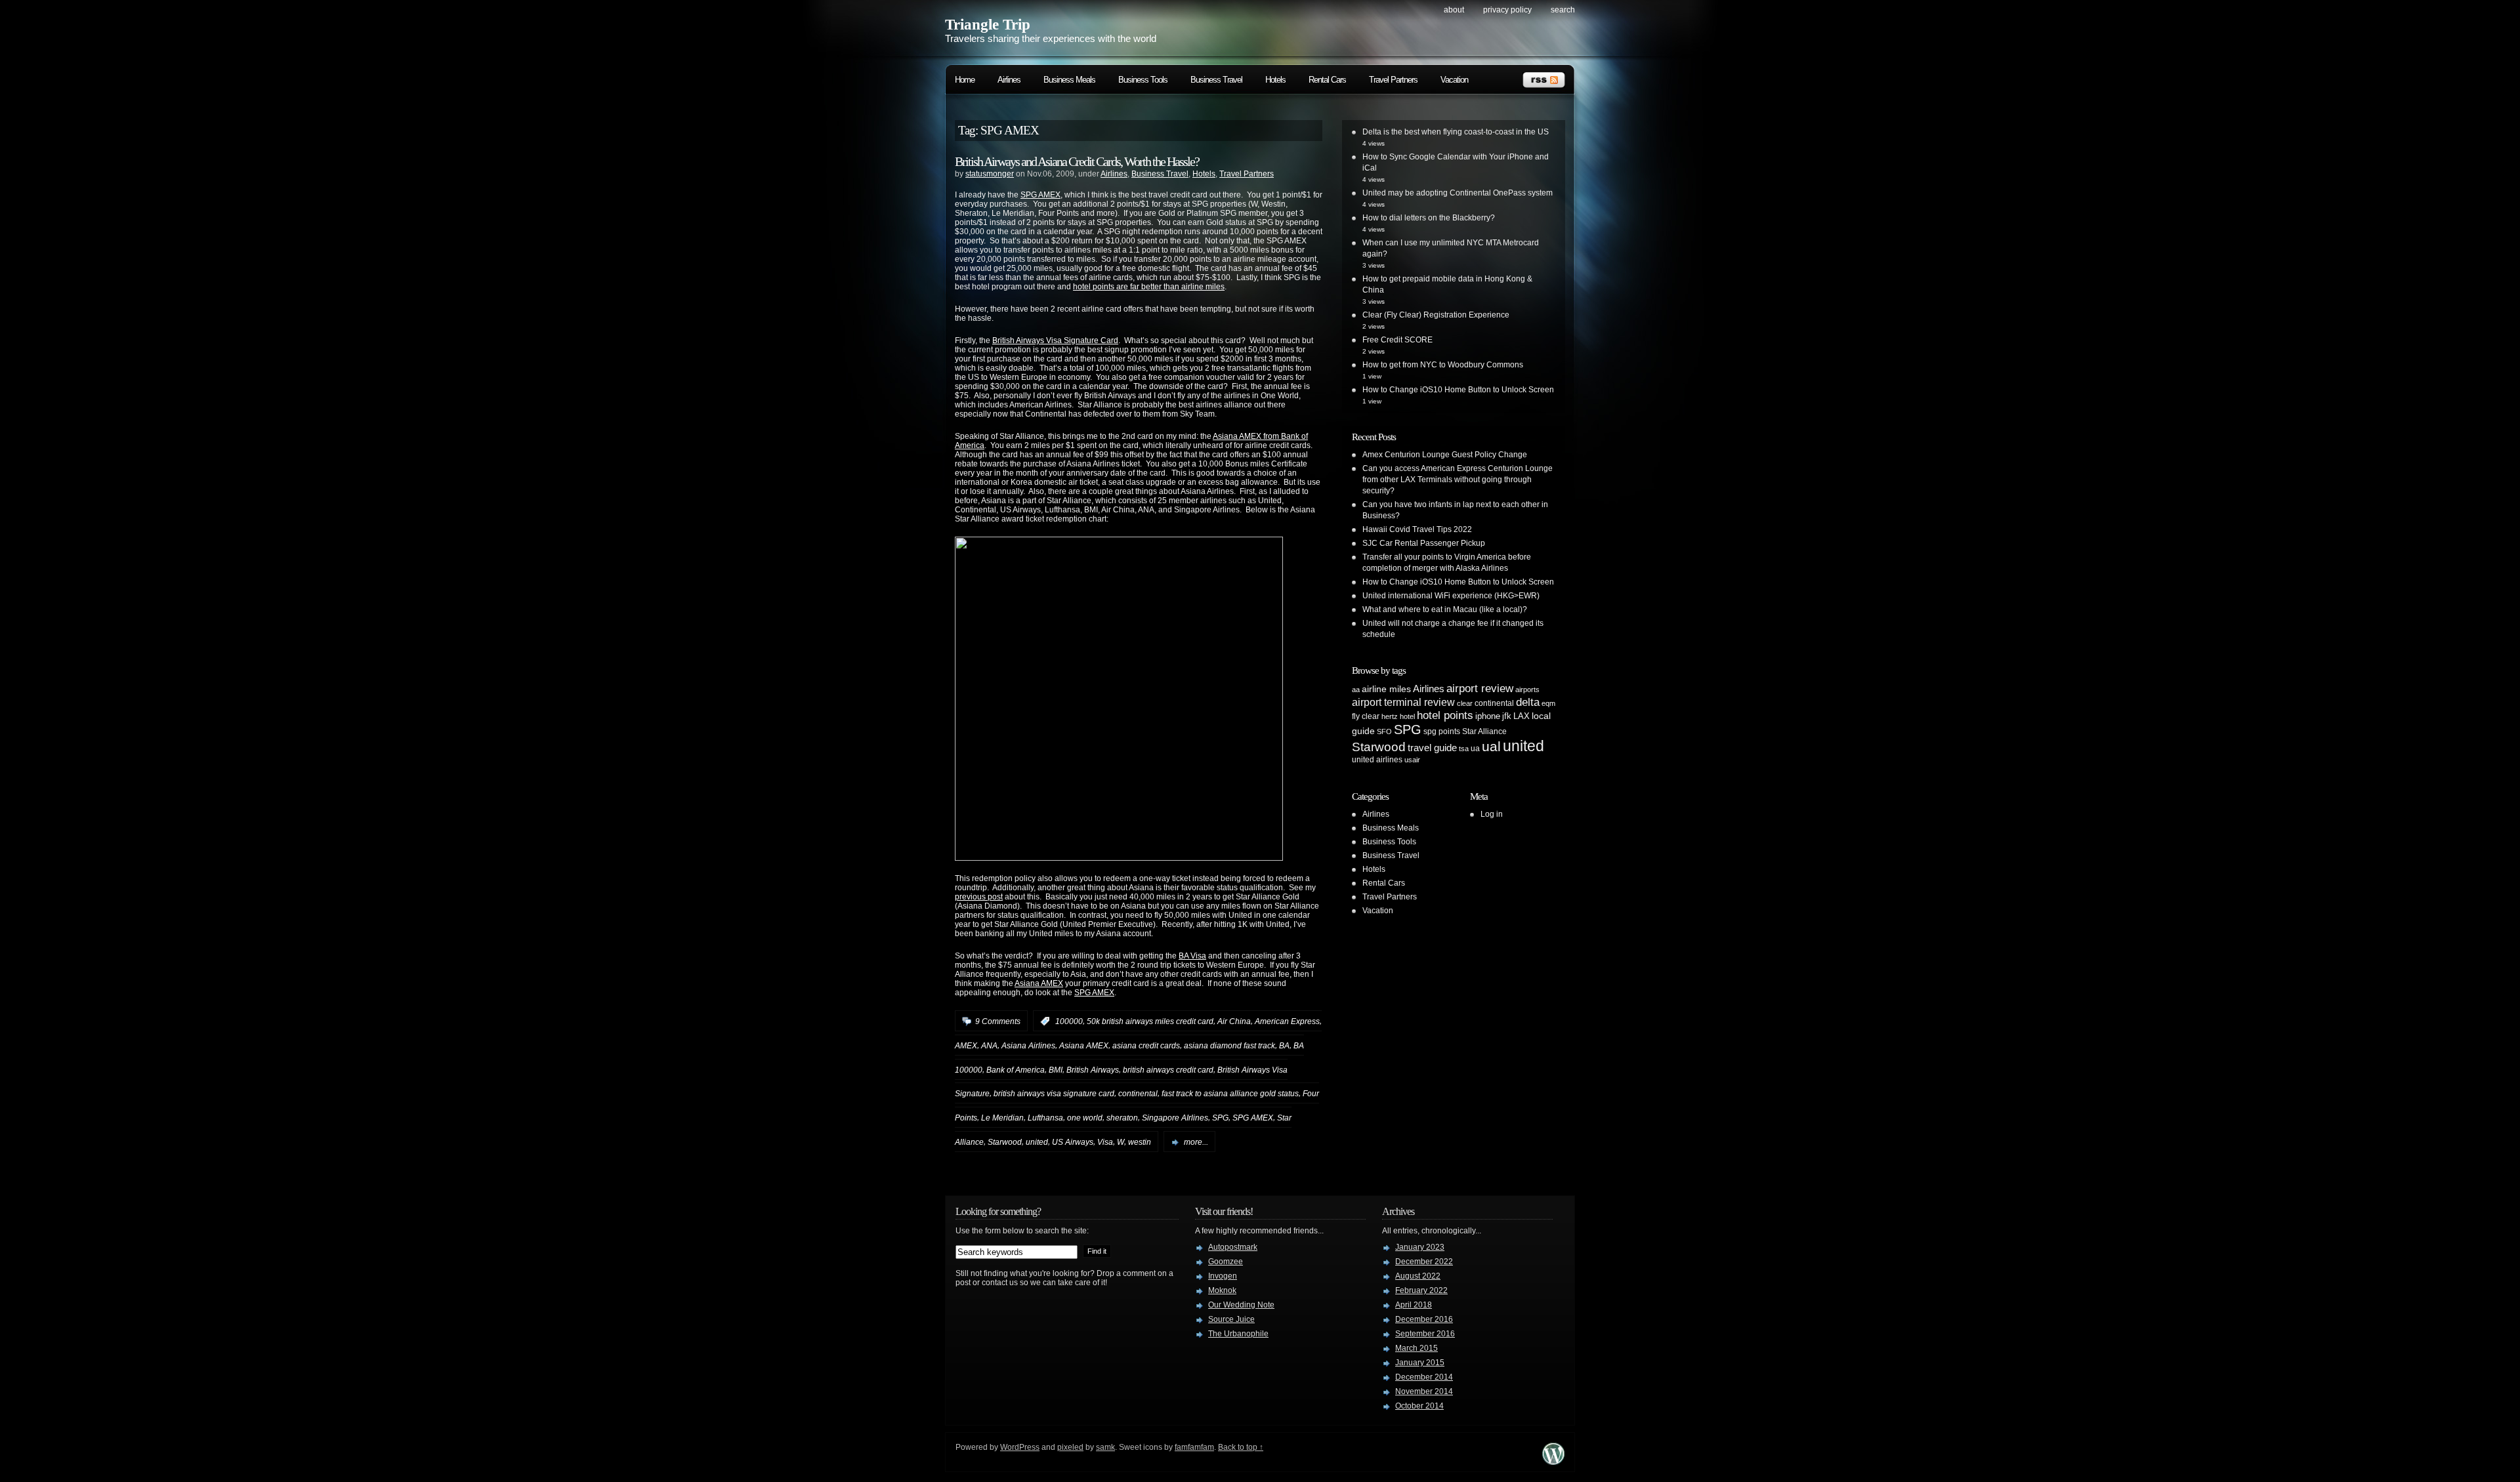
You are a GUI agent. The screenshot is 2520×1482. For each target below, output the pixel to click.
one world (1085, 1118)
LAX (1522, 716)
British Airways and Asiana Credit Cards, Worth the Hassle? (1077, 161)
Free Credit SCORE (1397, 340)
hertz (1390, 716)
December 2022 (1424, 1262)
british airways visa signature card (1054, 1094)
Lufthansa (1045, 1118)
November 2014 (1424, 1391)
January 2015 (1420, 1363)
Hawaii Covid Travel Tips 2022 (1417, 529)
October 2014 (1419, 1406)
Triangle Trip (988, 25)
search (1563, 10)
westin (1140, 1142)
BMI (1056, 1069)
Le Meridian (1002, 1118)
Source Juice (1231, 1319)
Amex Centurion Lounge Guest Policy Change (1445, 455)
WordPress (1020, 1447)
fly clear (1366, 716)
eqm (1548, 703)
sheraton (1122, 1118)
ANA (989, 1046)
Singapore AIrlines (1175, 1118)
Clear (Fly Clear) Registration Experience (1436, 315)
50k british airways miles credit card (1150, 1021)
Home (965, 80)
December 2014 (1424, 1377)
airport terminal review (1403, 702)
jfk (1507, 716)
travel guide (1432, 748)
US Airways (1073, 1142)
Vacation (1454, 80)
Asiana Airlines (1028, 1046)
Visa (1105, 1142)
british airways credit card (1168, 1069)
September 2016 (1425, 1334)
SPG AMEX (1040, 195)
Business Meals (1069, 80)
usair (1412, 760)
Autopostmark (1233, 1247)
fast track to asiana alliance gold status (1230, 1094)
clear (1465, 703)
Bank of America (1016, 1069)
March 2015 (1417, 1348)
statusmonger (990, 174)
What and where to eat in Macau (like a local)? (1445, 609)
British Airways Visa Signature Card (1055, 340)
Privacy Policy (1507, 10)
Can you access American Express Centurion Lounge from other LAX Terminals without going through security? (1458, 480)
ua (1475, 749)
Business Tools (1143, 80)
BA (1284, 1046)
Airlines (1009, 80)
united (1037, 1142)
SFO (1384, 731)
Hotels (1275, 80)
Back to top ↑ (1241, 1447)
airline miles (1386, 689)
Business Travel (1216, 80)
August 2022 (1418, 1276)
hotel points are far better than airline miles (1149, 287)
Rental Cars (1327, 80)
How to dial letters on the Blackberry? (1429, 218)
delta (1528, 702)
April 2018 (1414, 1305)
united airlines (1377, 760)
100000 (1069, 1021)
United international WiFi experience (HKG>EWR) (1451, 596)
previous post (979, 897)
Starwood (1005, 1142)
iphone (1488, 716)
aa (1356, 690)
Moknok (1222, 1290)
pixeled (1070, 1447)
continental (1138, 1094)
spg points (1442, 731)
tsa (1464, 749)
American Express (1287, 1021)
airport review (1480, 688)
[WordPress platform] (1553, 1461)
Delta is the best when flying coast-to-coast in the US (1456, 132)
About (1454, 10)
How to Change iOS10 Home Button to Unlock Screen (1458, 390)
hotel (1407, 716)
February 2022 (1421, 1290)
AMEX (966, 1046)
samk (1105, 1447)
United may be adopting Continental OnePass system (1458, 193)
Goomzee (1226, 1262)
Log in (1492, 814)
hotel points (1445, 715)
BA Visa (1192, 956)
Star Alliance (1484, 731)
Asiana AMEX (1039, 983)
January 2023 (1420, 1247)
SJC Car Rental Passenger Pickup (1424, 543)
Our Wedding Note (1241, 1305)
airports (1527, 690)
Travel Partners (1393, 80)
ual (1491, 746)
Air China (1234, 1021)
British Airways (1093, 1069)
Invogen (1223, 1276)
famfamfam (1194, 1447)
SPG (1220, 1118)
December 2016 (1424, 1319)
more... (1196, 1142)
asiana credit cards (1146, 1046)
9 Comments (998, 1021)
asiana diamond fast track (1229, 1046)
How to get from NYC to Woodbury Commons (1443, 365)
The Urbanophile (1238, 1334)
